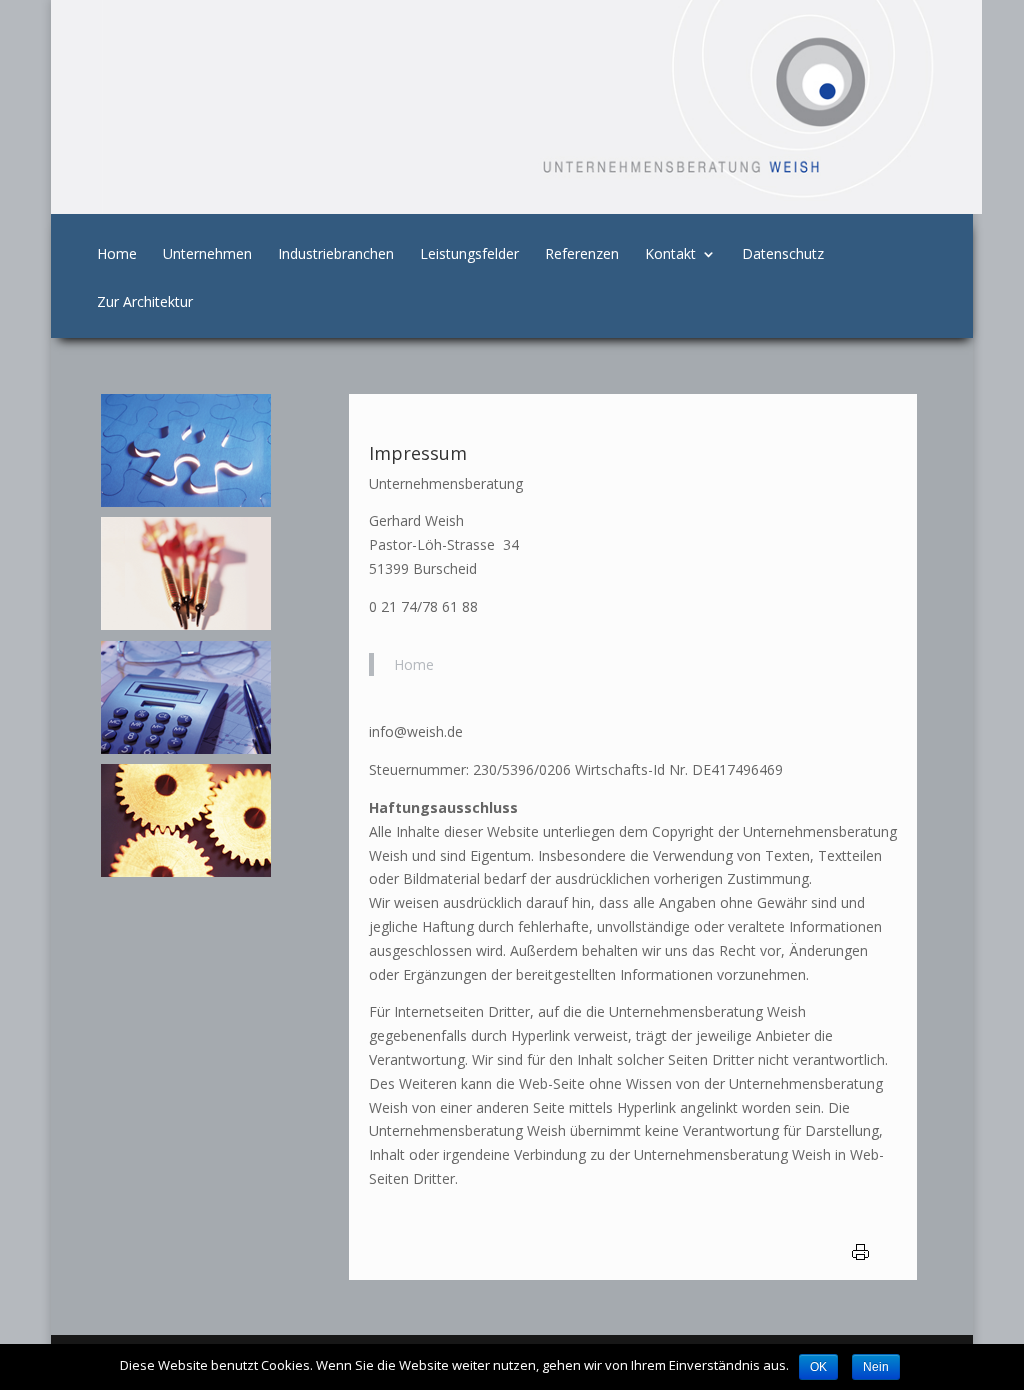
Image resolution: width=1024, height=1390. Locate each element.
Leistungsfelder (469, 255)
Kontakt (670, 255)
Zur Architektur (145, 303)
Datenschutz (783, 255)
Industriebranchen (336, 255)
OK (818, 1367)
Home (117, 255)
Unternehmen (207, 255)
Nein (876, 1367)
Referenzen (582, 255)
